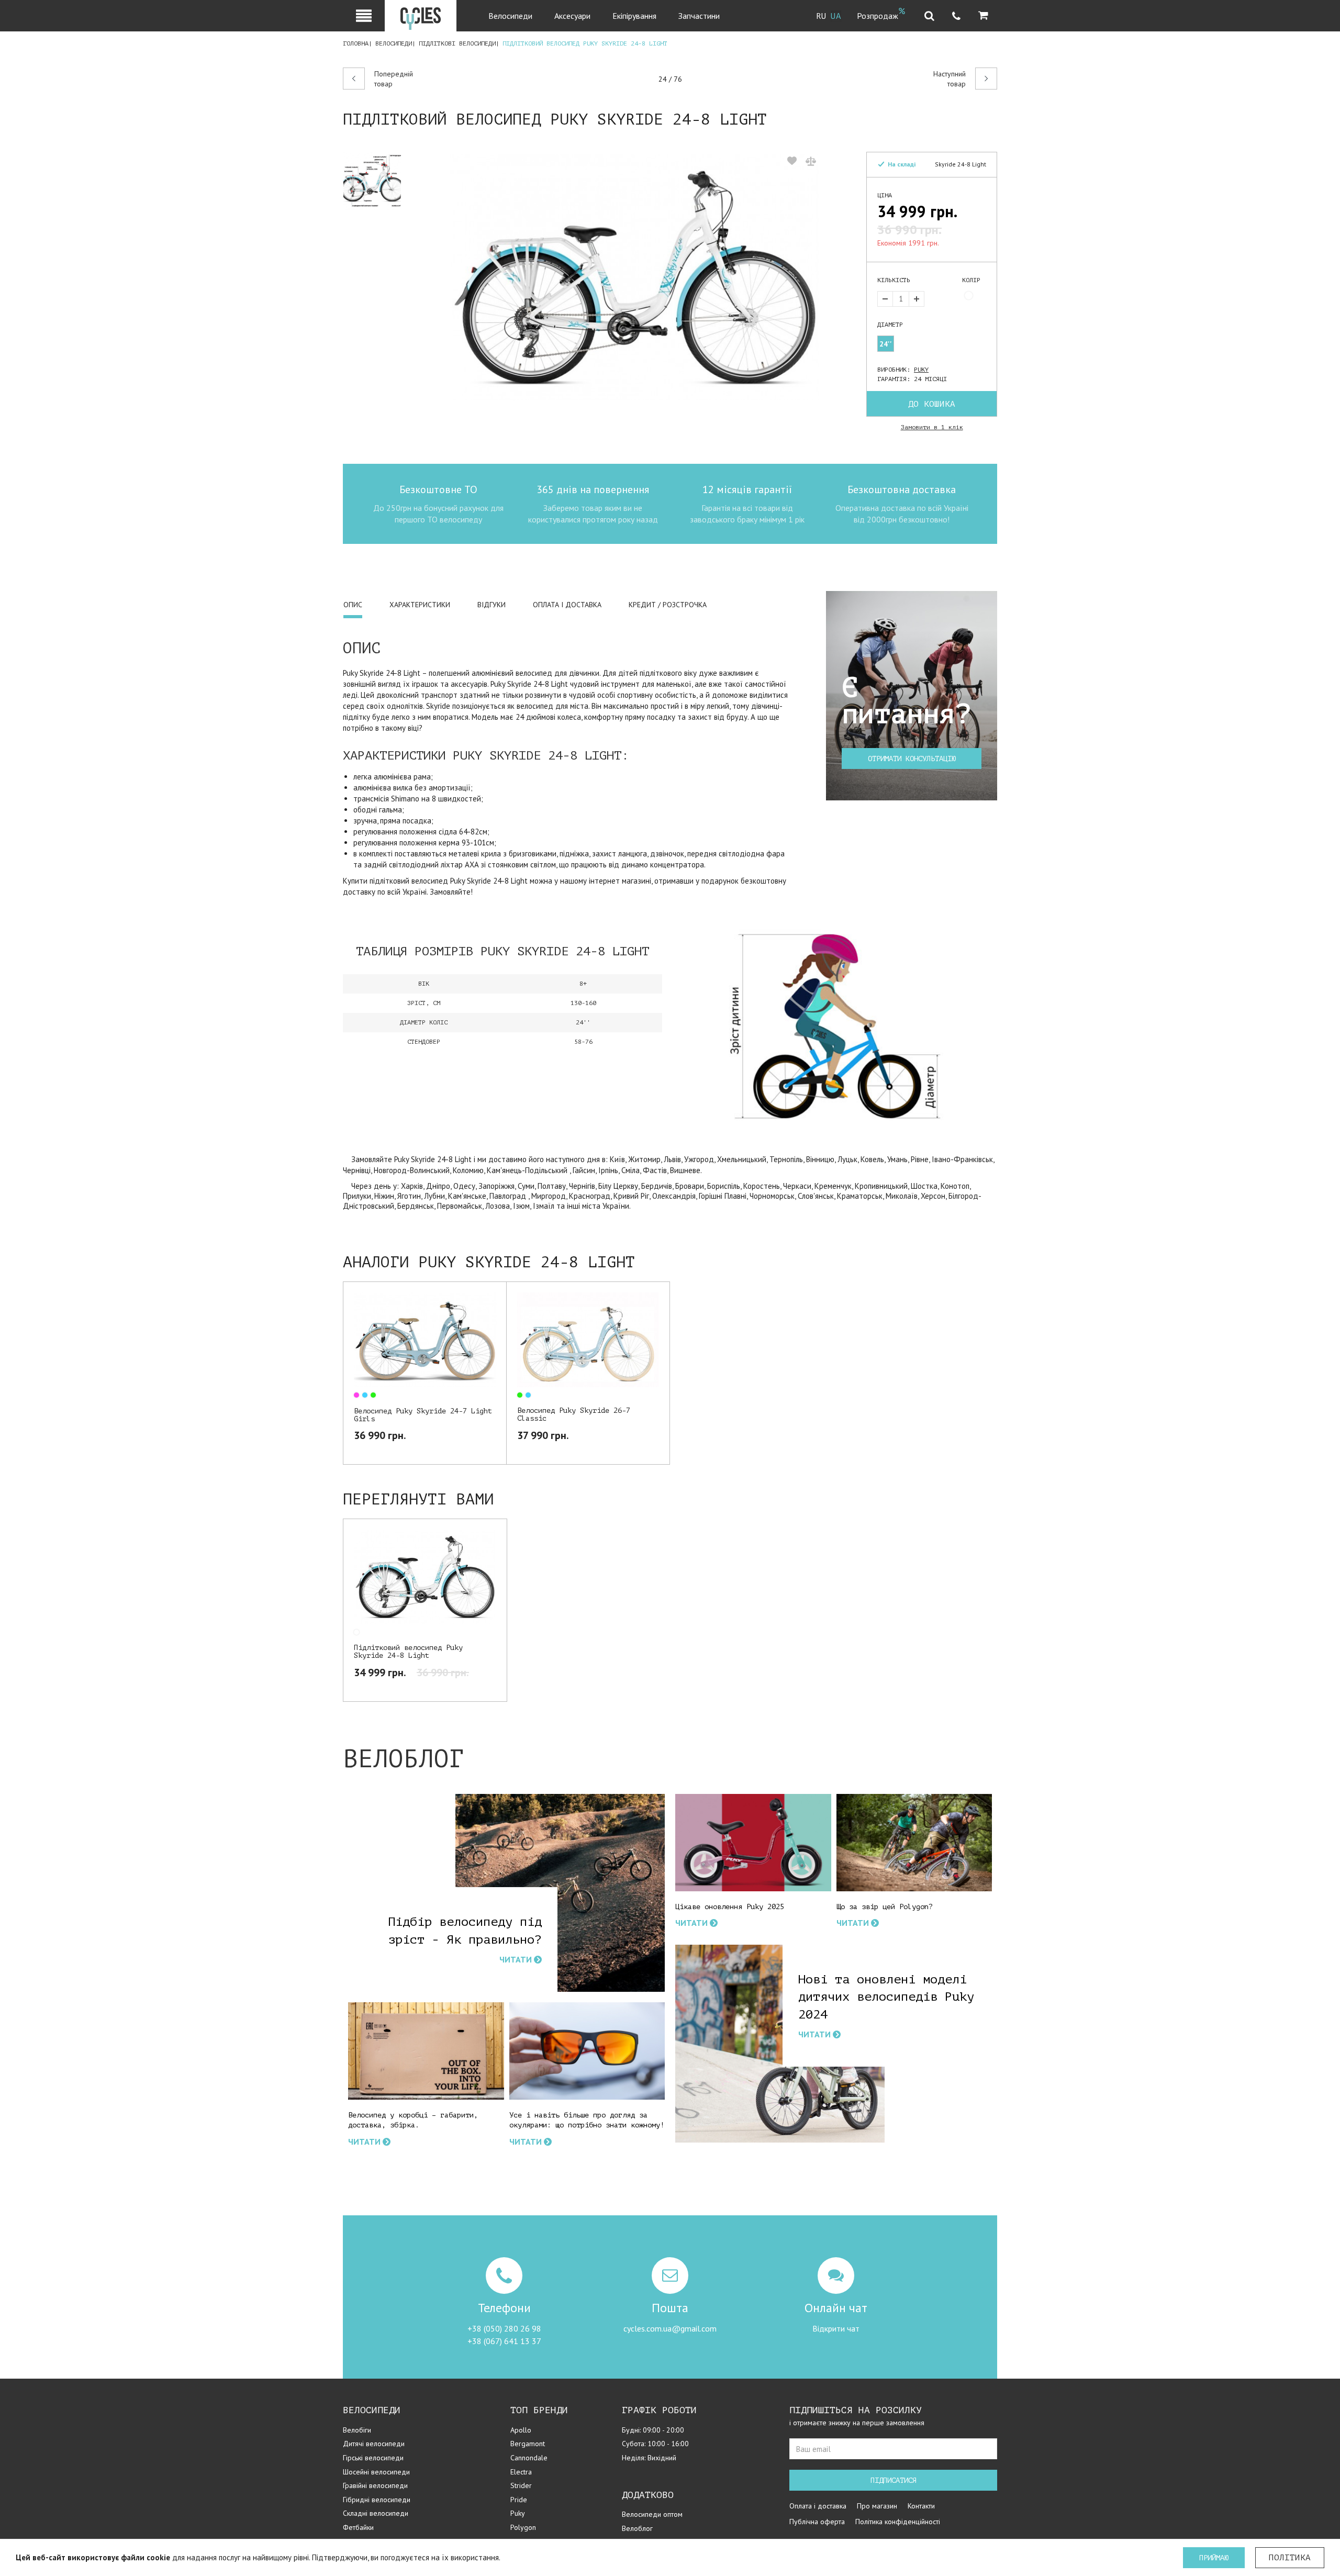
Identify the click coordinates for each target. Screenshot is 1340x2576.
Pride (519, 2500)
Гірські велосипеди (373, 2458)
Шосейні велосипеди (376, 2472)
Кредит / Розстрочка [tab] (668, 605)
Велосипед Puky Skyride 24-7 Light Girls (423, 1415)
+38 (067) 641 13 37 (504, 2341)
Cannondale (529, 2458)
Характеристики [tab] (420, 605)
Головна (356, 43)
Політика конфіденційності (898, 2522)
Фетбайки (358, 2527)
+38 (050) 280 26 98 (504, 2328)
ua (836, 16)
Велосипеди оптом (652, 2514)
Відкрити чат (836, 2328)
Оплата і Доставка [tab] (567, 605)
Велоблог (637, 2528)
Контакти (921, 2506)
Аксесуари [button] (572, 16)
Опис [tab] (353, 605)
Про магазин (877, 2506)
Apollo (521, 2430)
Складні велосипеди (376, 2513)
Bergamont (528, 2444)
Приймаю (1214, 2558)
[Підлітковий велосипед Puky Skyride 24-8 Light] (377, 181)
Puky (921, 370)
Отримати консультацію (912, 759)
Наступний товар (950, 79)
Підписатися (894, 2480)
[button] (983, 16)
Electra (521, 2472)
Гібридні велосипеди (377, 2500)
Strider (521, 2485)
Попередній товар (394, 79)
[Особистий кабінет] (364, 16)
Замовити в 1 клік (932, 427)
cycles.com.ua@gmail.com (670, 2328)
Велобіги (357, 2430)
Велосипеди (394, 43)
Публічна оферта (817, 2522)
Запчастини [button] (699, 16)
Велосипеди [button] (510, 16)
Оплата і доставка (818, 2506)
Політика (1290, 2558)
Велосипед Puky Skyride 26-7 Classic (574, 1414)
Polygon (523, 2527)
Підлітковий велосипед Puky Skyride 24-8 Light (408, 1652)
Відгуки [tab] (492, 605)
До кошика (932, 404)
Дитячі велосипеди (374, 2444)
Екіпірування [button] (634, 16)
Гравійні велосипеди (375, 2485)
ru (821, 16)
